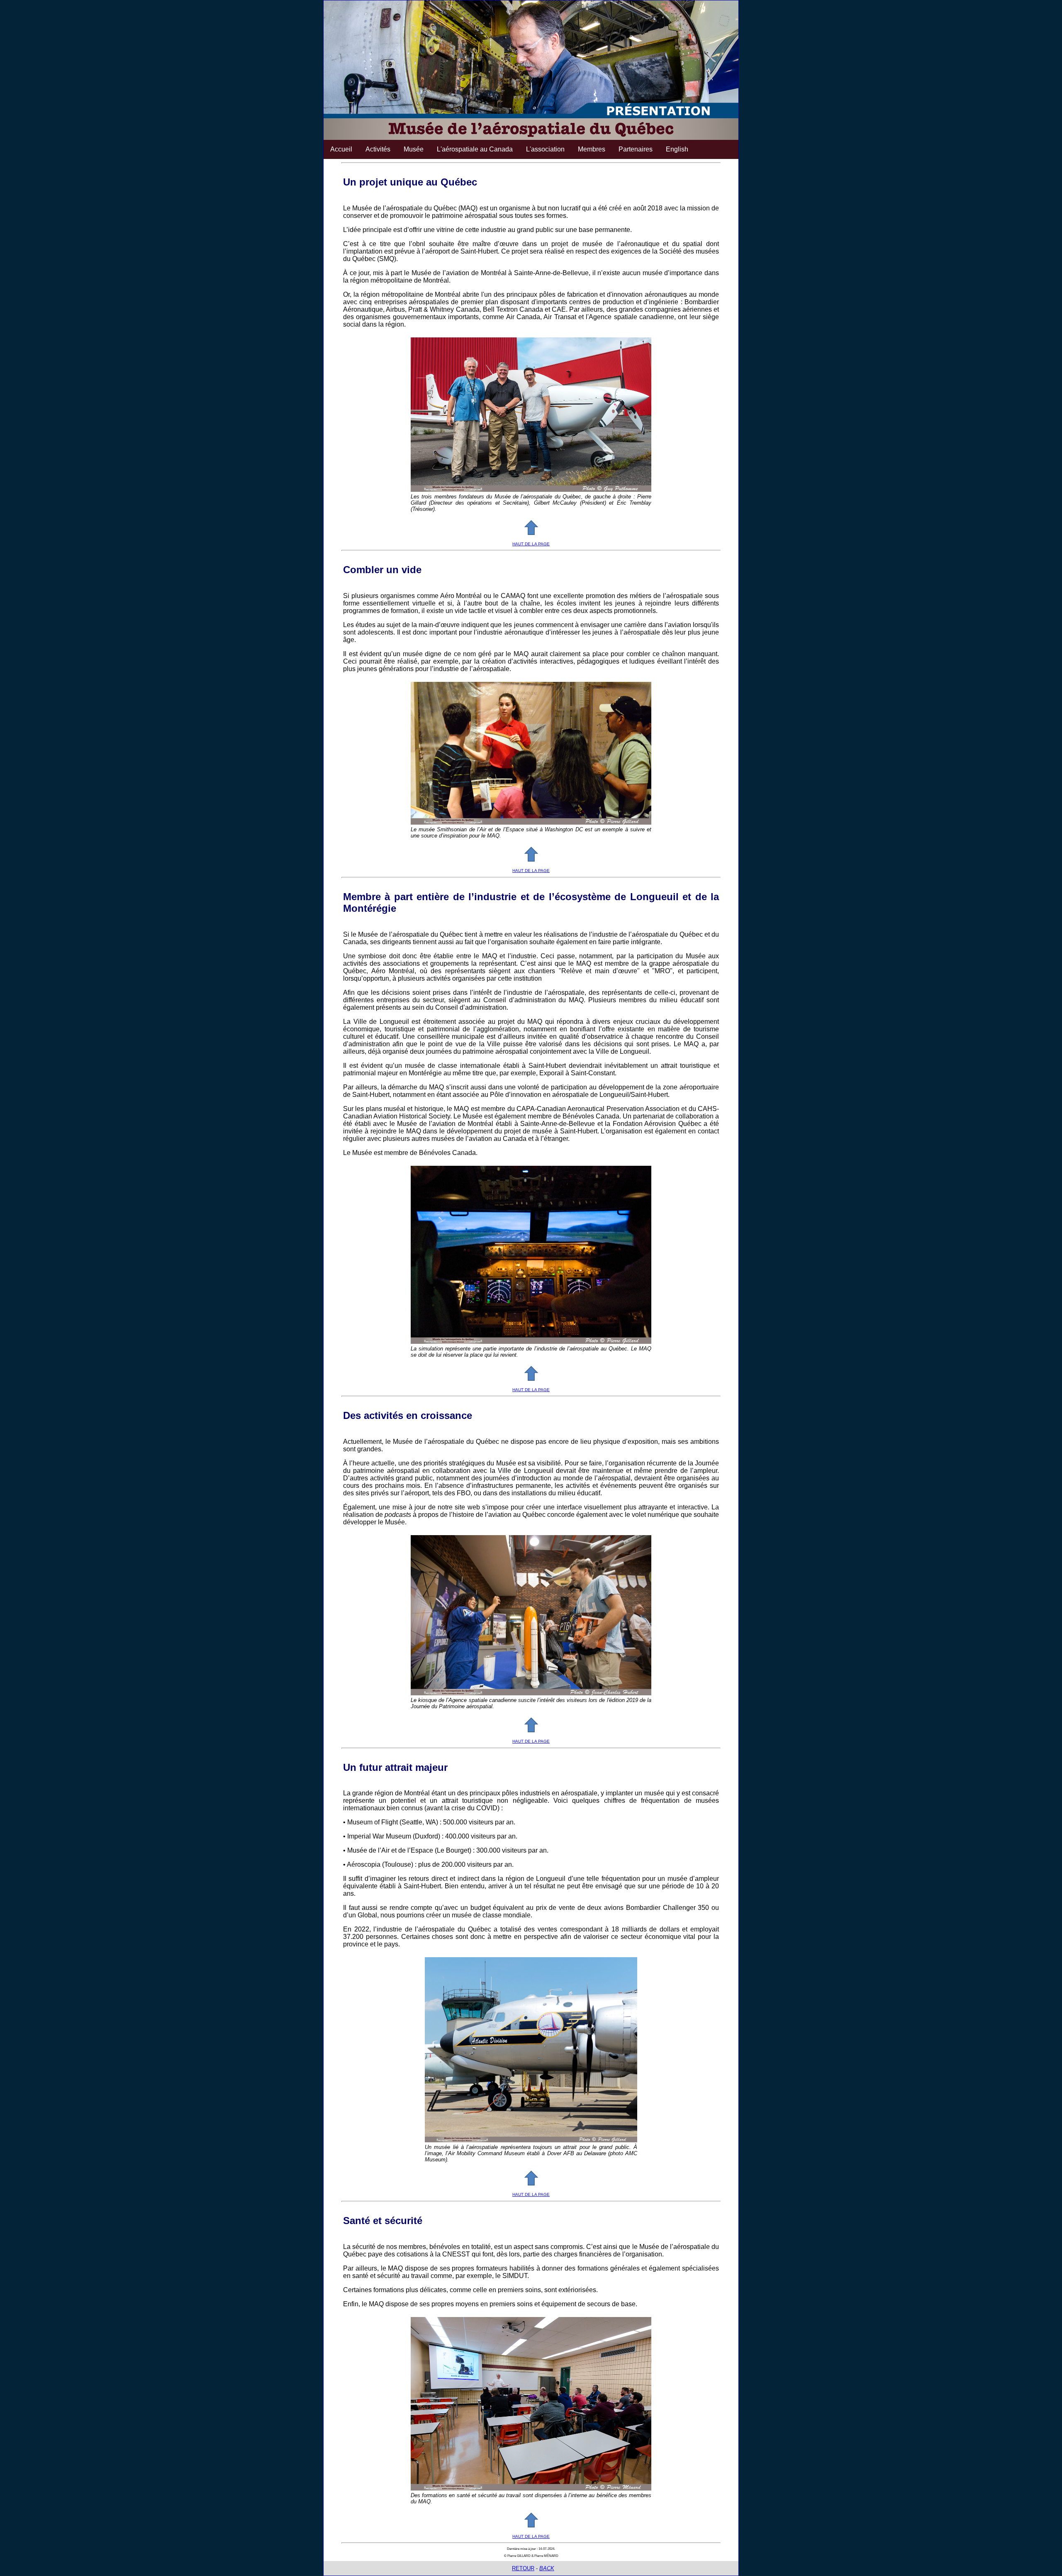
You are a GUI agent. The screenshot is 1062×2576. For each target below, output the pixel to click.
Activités (378, 149)
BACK (547, 2568)
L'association (545, 149)
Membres (592, 149)
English (677, 149)
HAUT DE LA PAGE (531, 544)
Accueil (341, 149)
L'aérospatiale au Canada (475, 149)
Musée (414, 149)
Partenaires (636, 149)
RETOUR (523, 2568)
